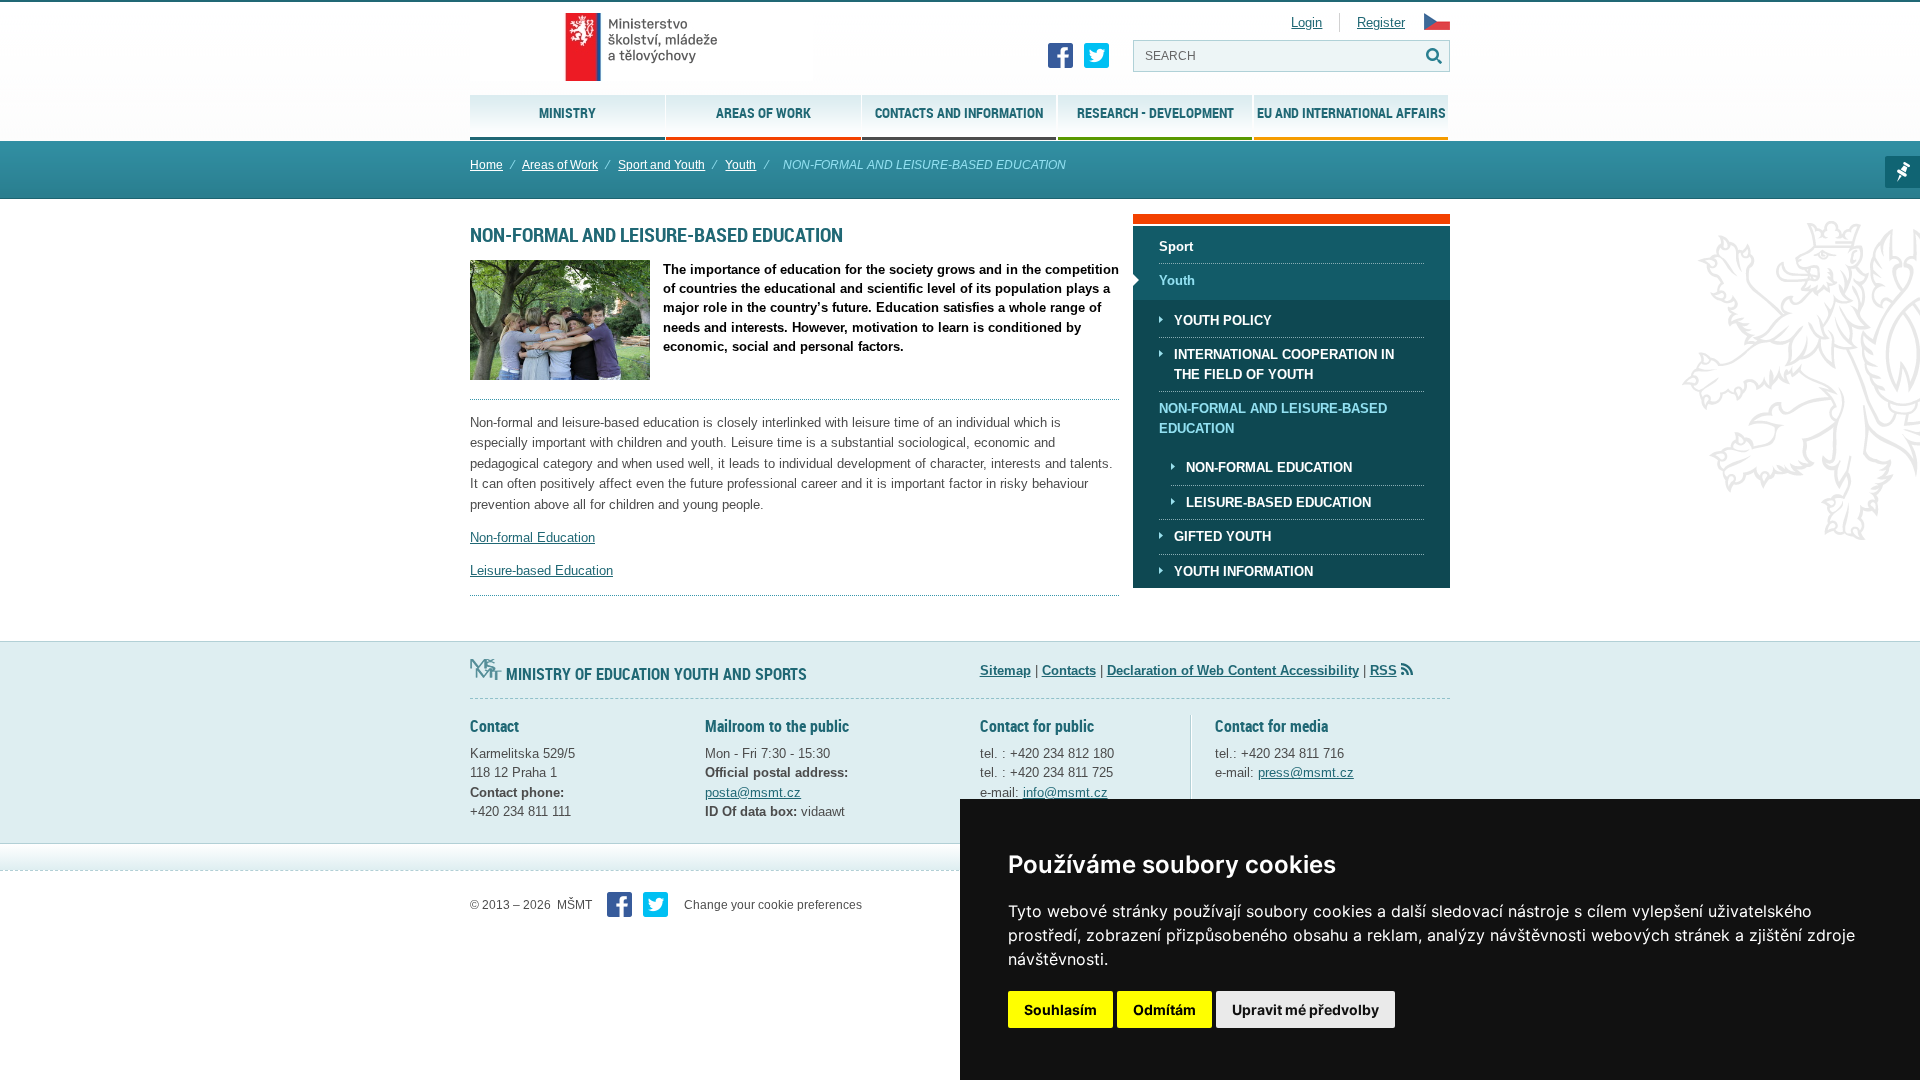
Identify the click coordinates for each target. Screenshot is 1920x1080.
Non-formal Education (532, 537)
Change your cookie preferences (773, 905)
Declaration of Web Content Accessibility (1233, 670)
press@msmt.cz (1306, 772)
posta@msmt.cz (753, 792)
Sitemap (1005, 670)
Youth (740, 165)
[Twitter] (1097, 56)
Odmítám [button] (1164, 1009)
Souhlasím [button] (1060, 1009)
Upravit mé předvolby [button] (1305, 1009)
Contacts (1069, 670)
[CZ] (1437, 25)
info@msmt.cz (1065, 792)
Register (1381, 22)
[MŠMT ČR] (641, 47)
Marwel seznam (1902, 172)
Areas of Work (560, 165)
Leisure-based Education (541, 570)
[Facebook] (1061, 56)
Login (1306, 22)
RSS (1383, 670)
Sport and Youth (661, 165)
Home (486, 165)
